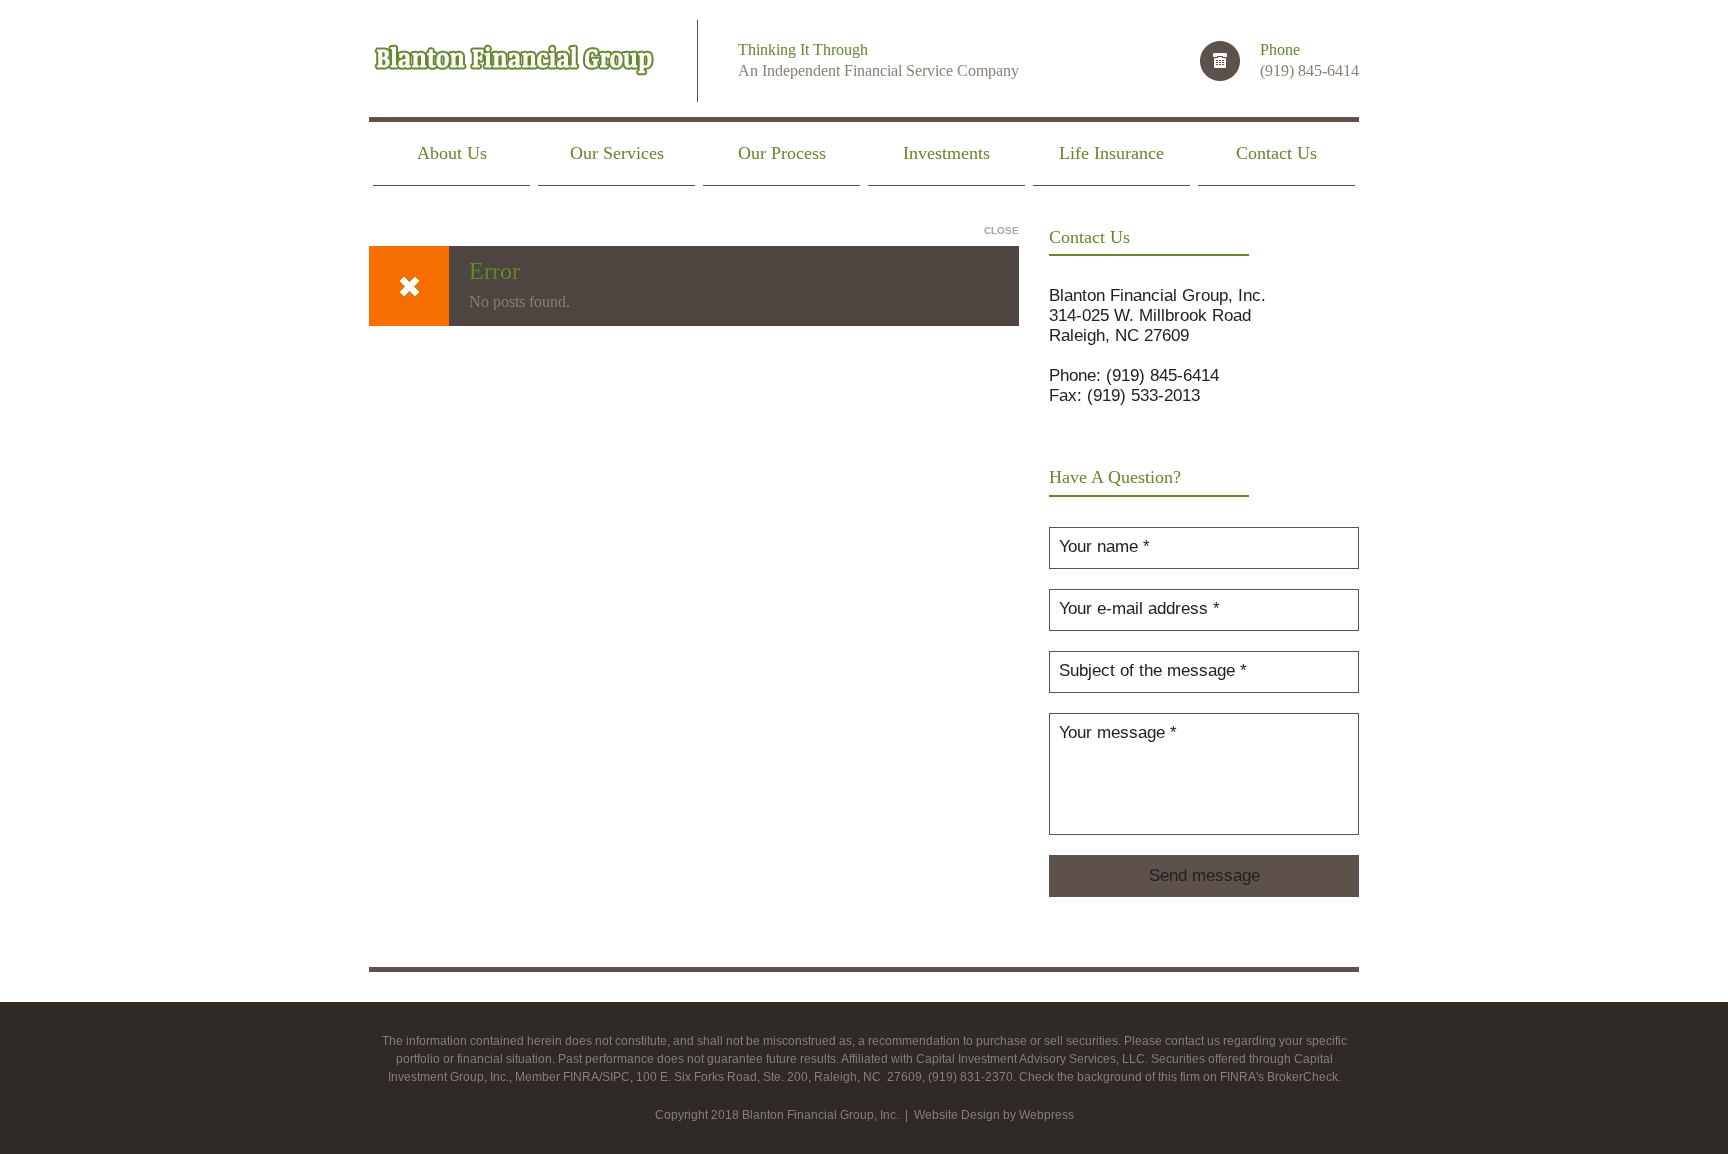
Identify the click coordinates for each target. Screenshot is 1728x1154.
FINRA (581, 1077)
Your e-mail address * (1139, 608)
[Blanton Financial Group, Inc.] (513, 62)
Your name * (1104, 546)
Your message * (1118, 732)
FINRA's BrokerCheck (1279, 1077)
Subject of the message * (1153, 670)
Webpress (1046, 1115)
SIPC (616, 1077)
